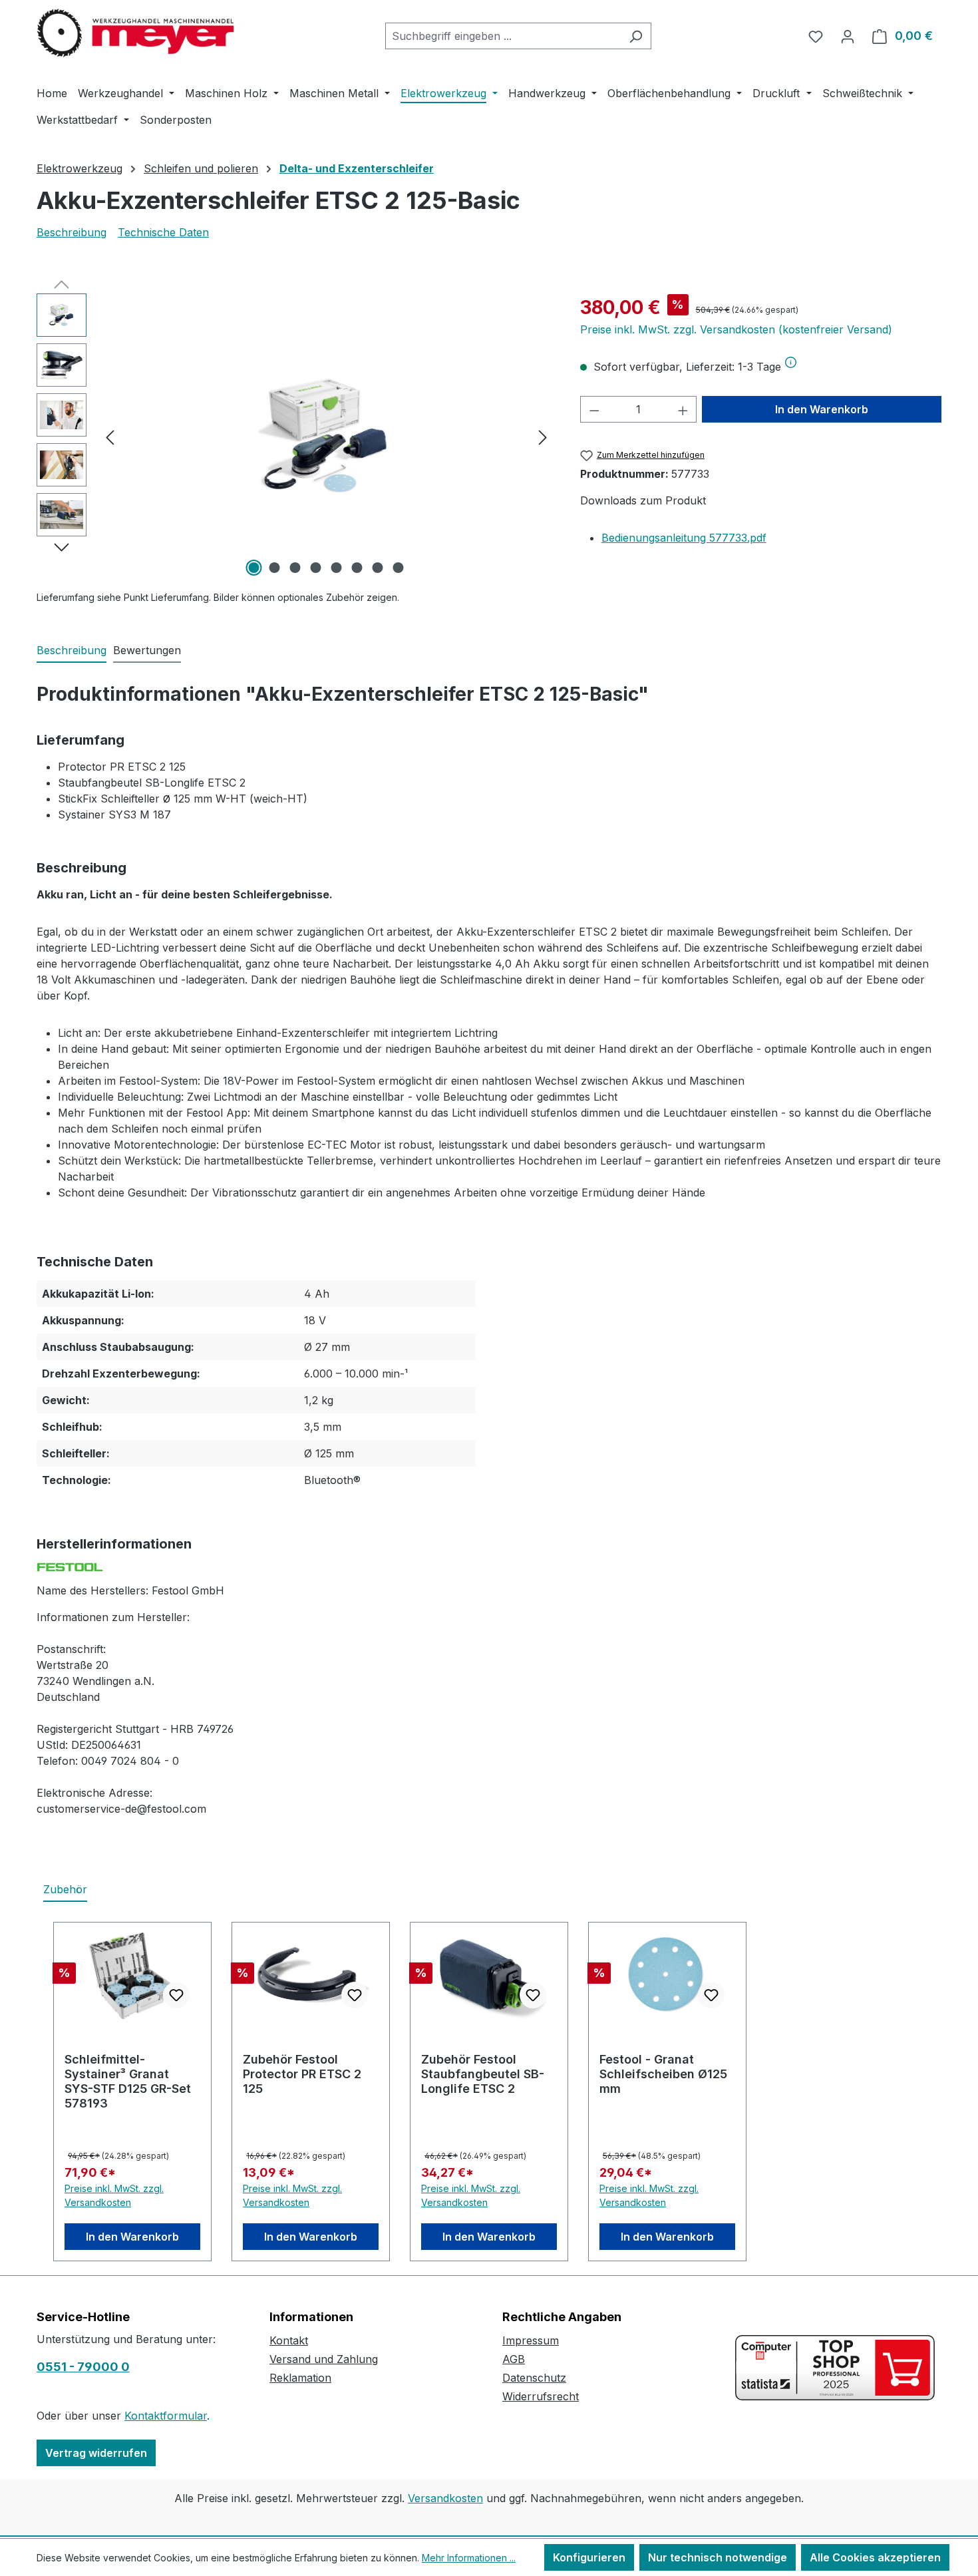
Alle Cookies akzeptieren (875, 2557)
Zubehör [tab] (65, 1889)
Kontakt (289, 2340)
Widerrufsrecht (541, 2396)
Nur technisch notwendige (718, 2557)
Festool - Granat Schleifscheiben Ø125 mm (663, 2074)
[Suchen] (636, 36)
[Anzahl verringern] (594, 409)
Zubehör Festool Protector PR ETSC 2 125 (302, 2074)
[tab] (72, 651)
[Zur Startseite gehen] (136, 33)
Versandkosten (445, 2498)
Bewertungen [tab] (147, 650)
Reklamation (300, 2378)
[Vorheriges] (110, 437)
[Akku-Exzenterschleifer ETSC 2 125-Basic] (326, 437)
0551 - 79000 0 (83, 2367)
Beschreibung (72, 232)
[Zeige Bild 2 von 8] (275, 568)
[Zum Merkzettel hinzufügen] (176, 1995)
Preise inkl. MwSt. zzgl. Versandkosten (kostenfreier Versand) (736, 329)
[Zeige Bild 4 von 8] (316, 568)
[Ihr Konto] (848, 36)
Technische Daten (163, 232)
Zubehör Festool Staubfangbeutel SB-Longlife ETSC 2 (483, 2074)
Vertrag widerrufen (96, 2453)
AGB (514, 2359)
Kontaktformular (166, 2416)
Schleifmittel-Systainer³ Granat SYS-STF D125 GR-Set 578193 (128, 2081)
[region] (295, 437)
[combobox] (503, 36)
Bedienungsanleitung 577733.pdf (684, 538)
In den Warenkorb (822, 409)
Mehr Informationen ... (469, 2558)
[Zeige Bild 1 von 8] (254, 568)
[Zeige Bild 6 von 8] (357, 568)
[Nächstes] (543, 437)
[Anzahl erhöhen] (683, 409)
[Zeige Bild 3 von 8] (295, 568)
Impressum (531, 2340)
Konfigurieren (589, 2557)
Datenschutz (534, 2378)
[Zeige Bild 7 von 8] (378, 568)
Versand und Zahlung (324, 2359)
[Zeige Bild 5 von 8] (337, 568)
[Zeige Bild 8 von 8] (399, 568)
